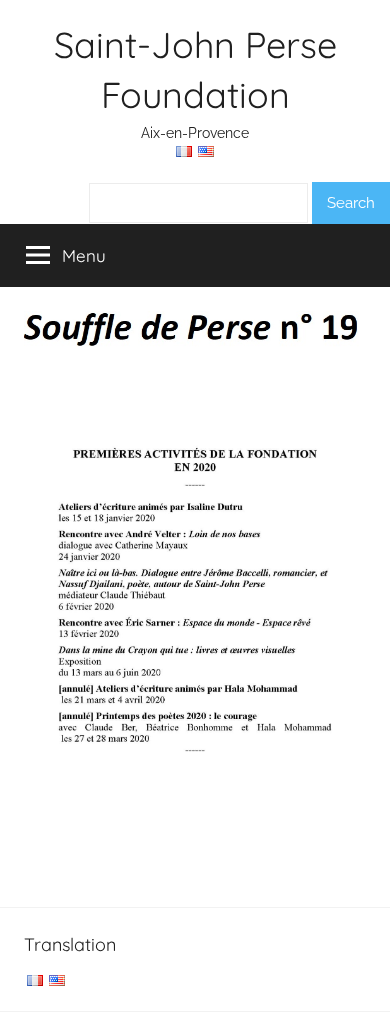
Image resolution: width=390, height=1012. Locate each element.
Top (367, 984)
